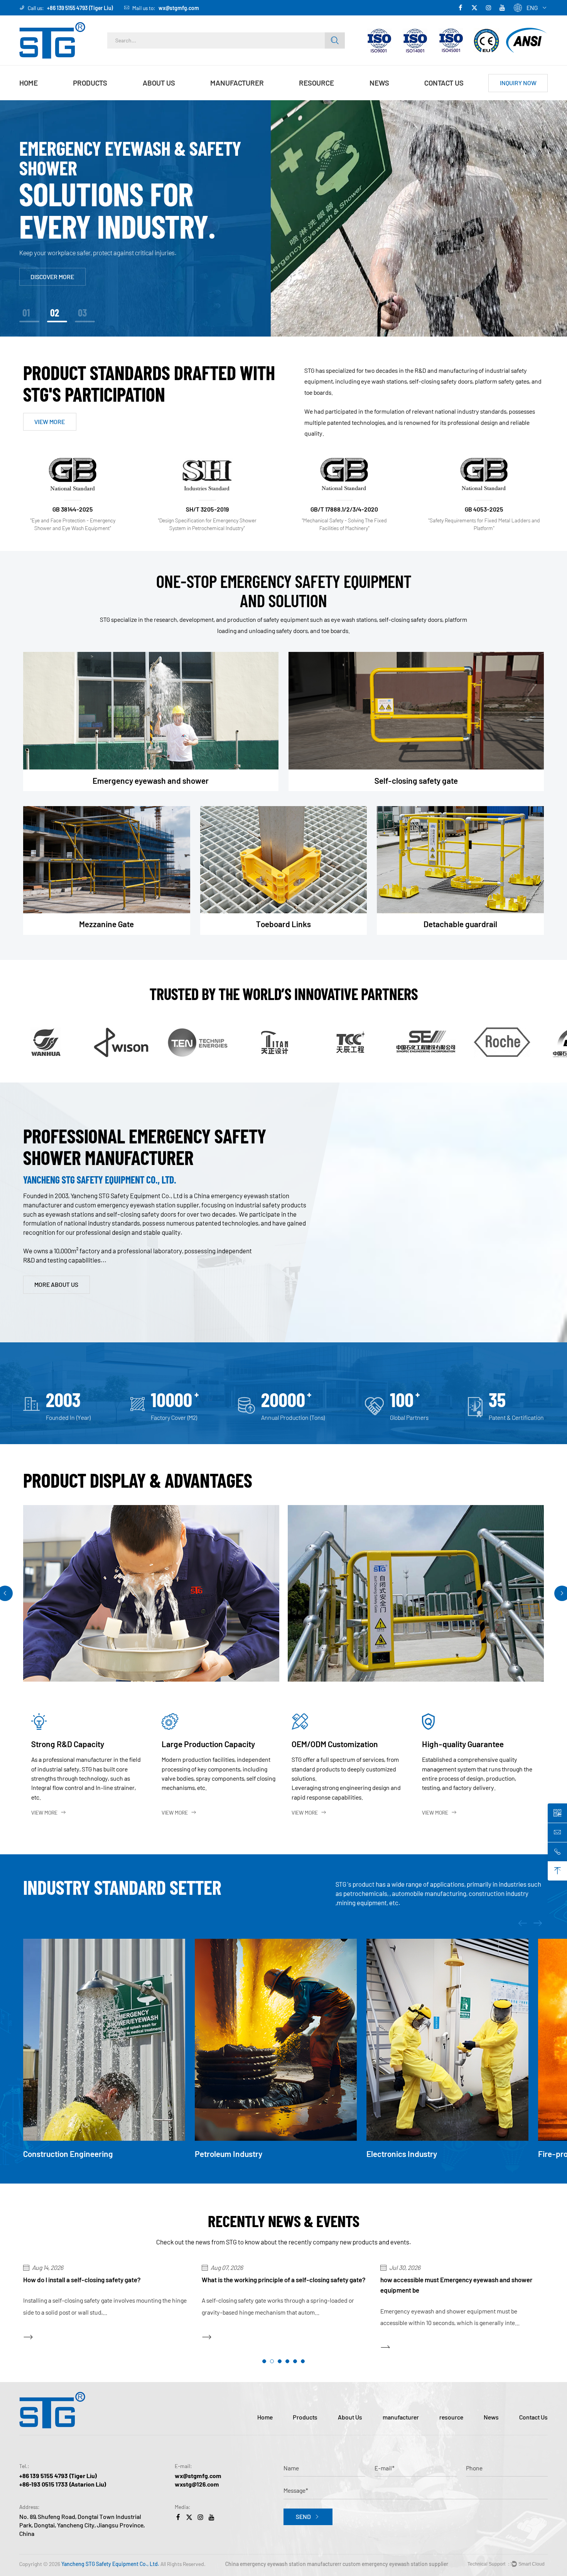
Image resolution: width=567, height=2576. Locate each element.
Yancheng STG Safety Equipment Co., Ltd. (110, 2564)
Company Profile (167, 99)
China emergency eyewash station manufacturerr (283, 2564)
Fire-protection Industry (409, 2154)
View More (44, 1812)
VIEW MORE (50, 422)
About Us (159, 83)
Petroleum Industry (57, 2154)
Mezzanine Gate (106, 924)
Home (29, 83)
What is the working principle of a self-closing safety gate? (105, 2280)
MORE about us (56, 1284)
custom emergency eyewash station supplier (395, 2564)
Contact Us (444, 83)
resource (316, 83)
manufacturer (237, 83)
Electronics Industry (230, 2154)
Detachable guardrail (460, 924)
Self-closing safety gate (416, 780)
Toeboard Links (283, 924)
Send (303, 2516)
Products (90, 83)
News (379, 83)
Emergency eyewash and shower (104, 99)
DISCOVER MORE (52, 272)
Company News (392, 99)
